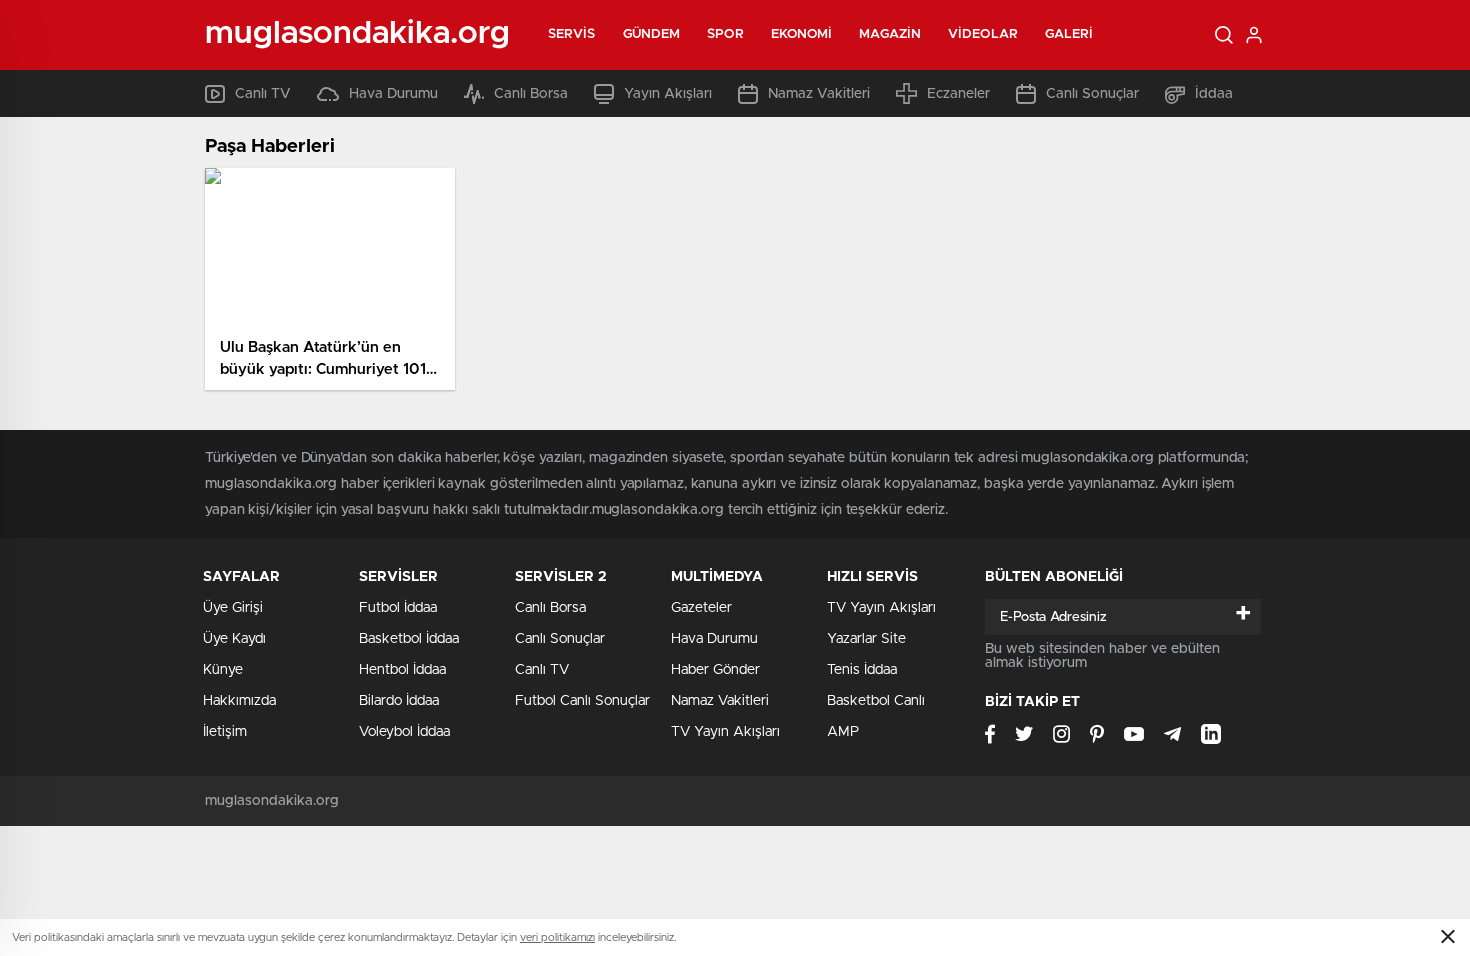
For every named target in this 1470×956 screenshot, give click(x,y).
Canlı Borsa (531, 94)
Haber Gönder (715, 670)
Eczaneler (958, 94)
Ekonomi (802, 34)
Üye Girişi (233, 608)
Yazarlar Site (866, 639)
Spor (725, 34)
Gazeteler (701, 608)
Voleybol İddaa (404, 732)
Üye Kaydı (234, 639)
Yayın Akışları (668, 94)
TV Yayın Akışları (725, 732)
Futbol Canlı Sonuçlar (582, 701)
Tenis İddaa (862, 670)
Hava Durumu (393, 94)
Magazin (890, 34)
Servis (572, 34)
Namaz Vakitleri (819, 94)
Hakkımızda (239, 701)
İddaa (1214, 94)
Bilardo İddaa (399, 701)
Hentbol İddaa (402, 670)
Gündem (652, 34)
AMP (843, 732)
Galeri (1069, 34)
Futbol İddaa (398, 608)
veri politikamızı (557, 937)
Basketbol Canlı (876, 701)
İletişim (225, 732)
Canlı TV (263, 94)
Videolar (983, 34)
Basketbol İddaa (409, 639)
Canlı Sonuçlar (1092, 94)
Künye (223, 670)
